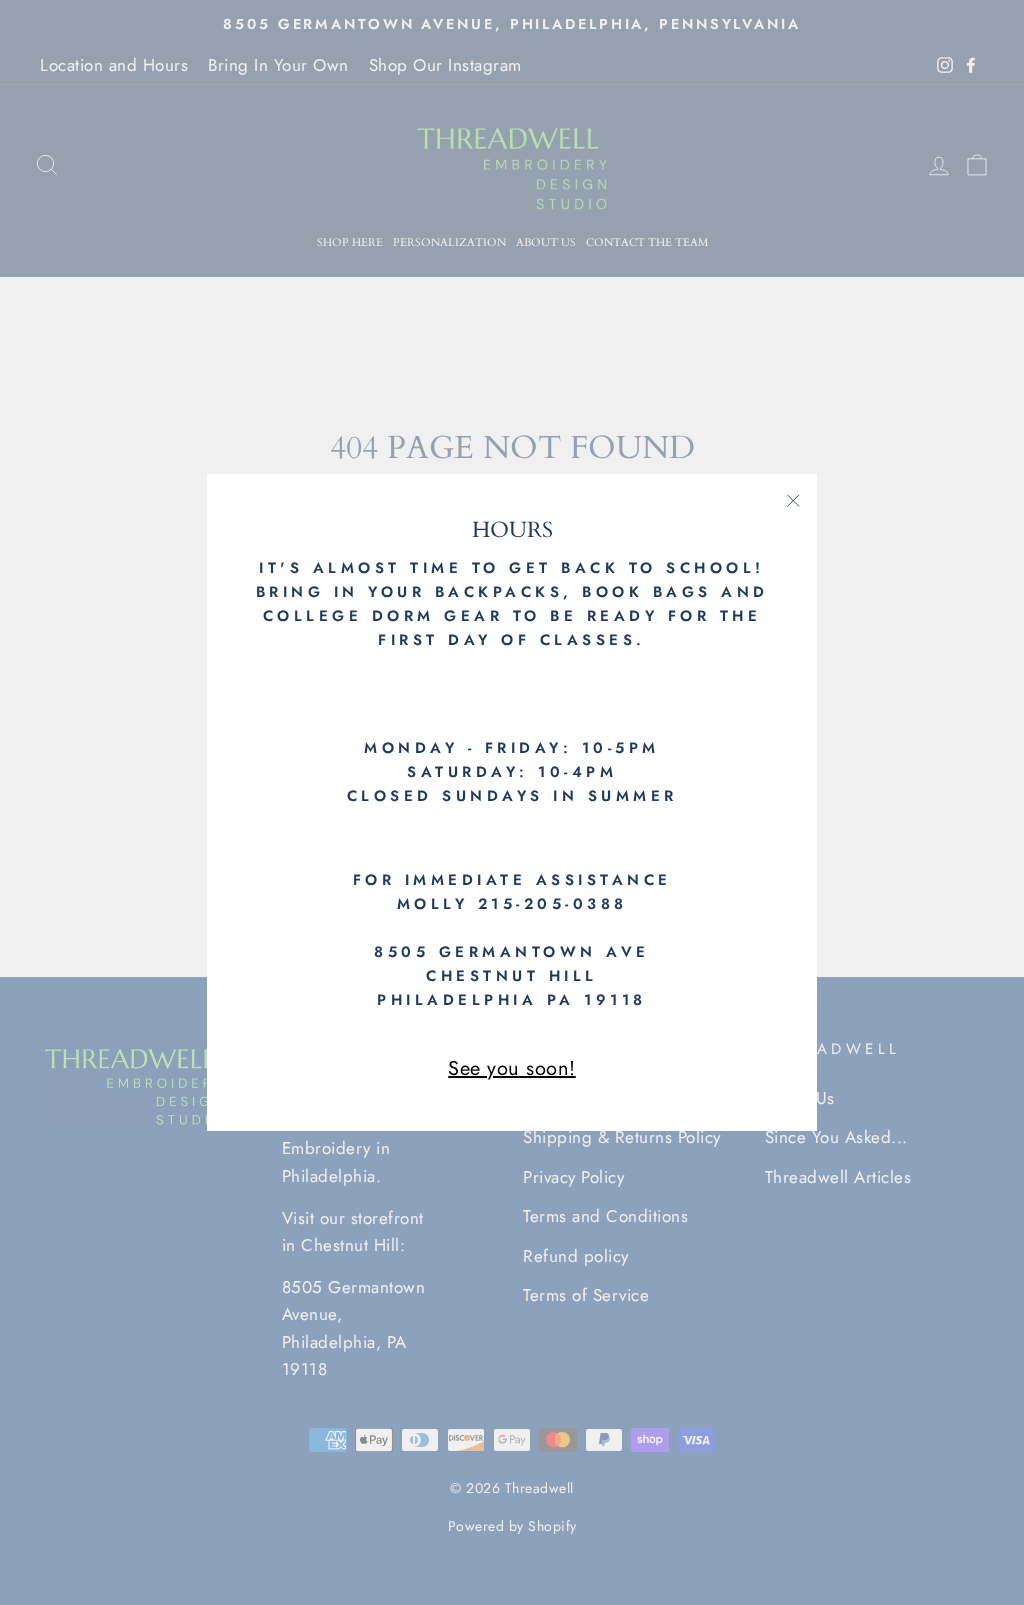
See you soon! (512, 1068)
